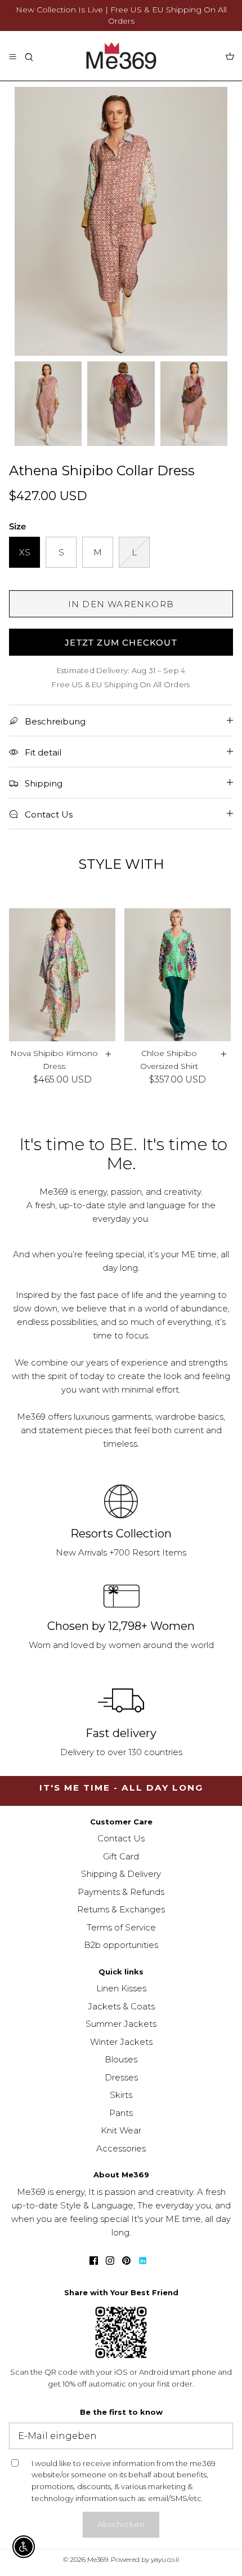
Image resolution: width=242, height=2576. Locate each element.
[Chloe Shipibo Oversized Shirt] (178, 975)
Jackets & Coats (121, 2006)
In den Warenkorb (121, 604)
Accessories (121, 2148)
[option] (121, 221)
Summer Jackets (121, 2024)
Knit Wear (121, 2130)
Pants (121, 2113)
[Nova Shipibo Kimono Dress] (62, 975)
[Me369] (121, 56)
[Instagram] (110, 2261)
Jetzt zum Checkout (121, 642)
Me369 (98, 2559)
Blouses (121, 2059)
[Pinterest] (126, 2261)
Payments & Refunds (121, 1892)
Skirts (121, 2095)
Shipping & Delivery (121, 1874)
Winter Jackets (121, 2042)
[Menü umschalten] (12, 56)
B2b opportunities (121, 1945)
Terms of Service (121, 1927)
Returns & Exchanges (121, 1909)
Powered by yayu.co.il (145, 2559)
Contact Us (121, 1838)
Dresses (121, 2077)
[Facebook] (94, 2261)
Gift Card (121, 1856)
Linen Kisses (121, 1988)
